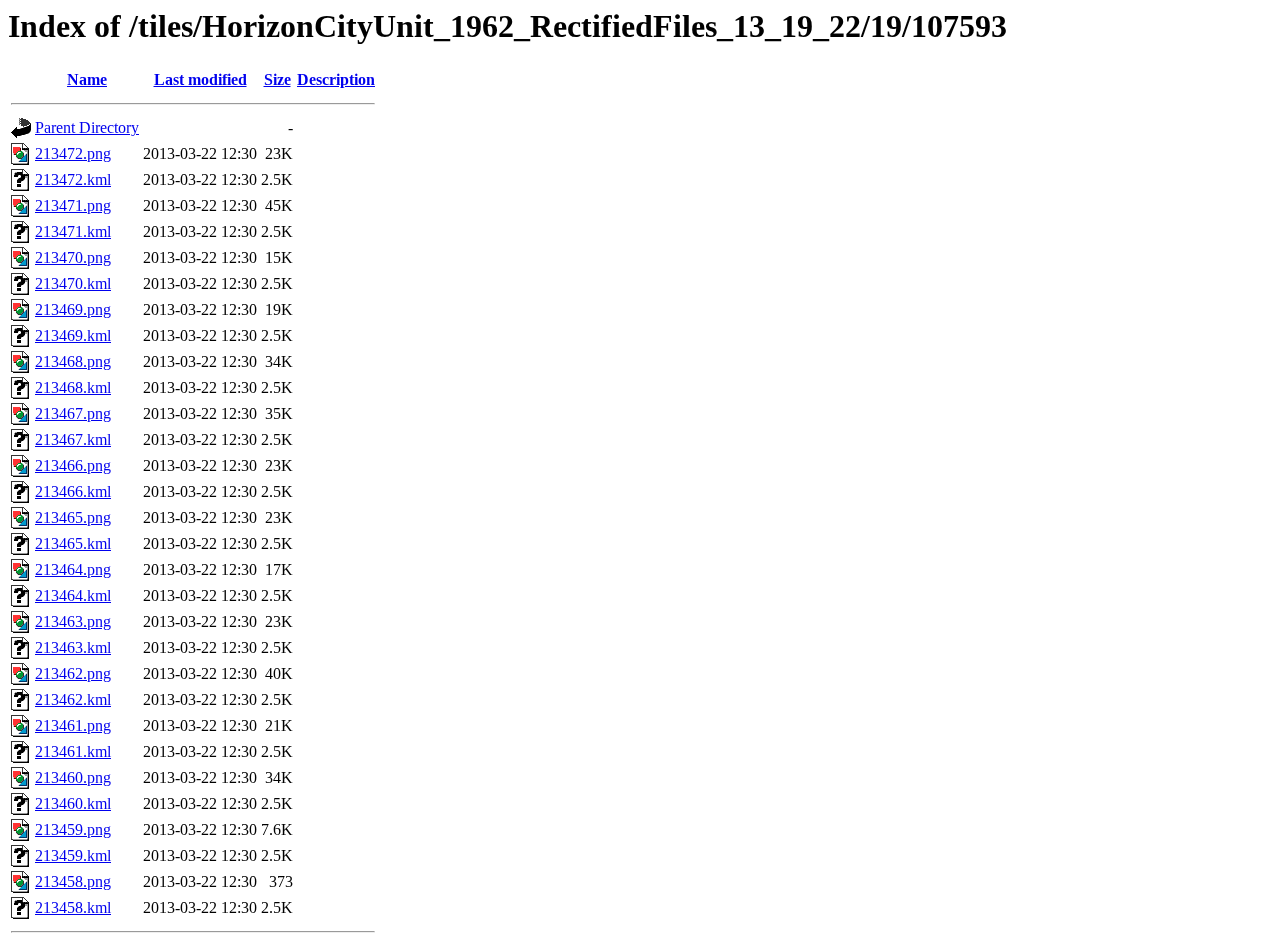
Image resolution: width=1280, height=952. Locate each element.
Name (87, 79)
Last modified (200, 79)
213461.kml (73, 751)
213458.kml (73, 907)
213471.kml (73, 231)
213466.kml (73, 491)
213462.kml (73, 699)
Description (336, 79)
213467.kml (73, 439)
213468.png (73, 361)
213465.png (73, 517)
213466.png (73, 465)
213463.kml (73, 647)
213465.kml (73, 543)
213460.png (73, 777)
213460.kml (73, 803)
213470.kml (73, 283)
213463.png (73, 621)
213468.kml (73, 387)
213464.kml (73, 595)
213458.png (73, 881)
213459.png (73, 829)
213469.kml (73, 335)
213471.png (73, 205)
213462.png (73, 673)
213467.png (73, 413)
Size (277, 79)
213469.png (73, 309)
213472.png (73, 153)
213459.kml (73, 855)
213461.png (73, 725)
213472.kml (73, 179)
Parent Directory (87, 127)
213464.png (73, 569)
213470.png (73, 257)
